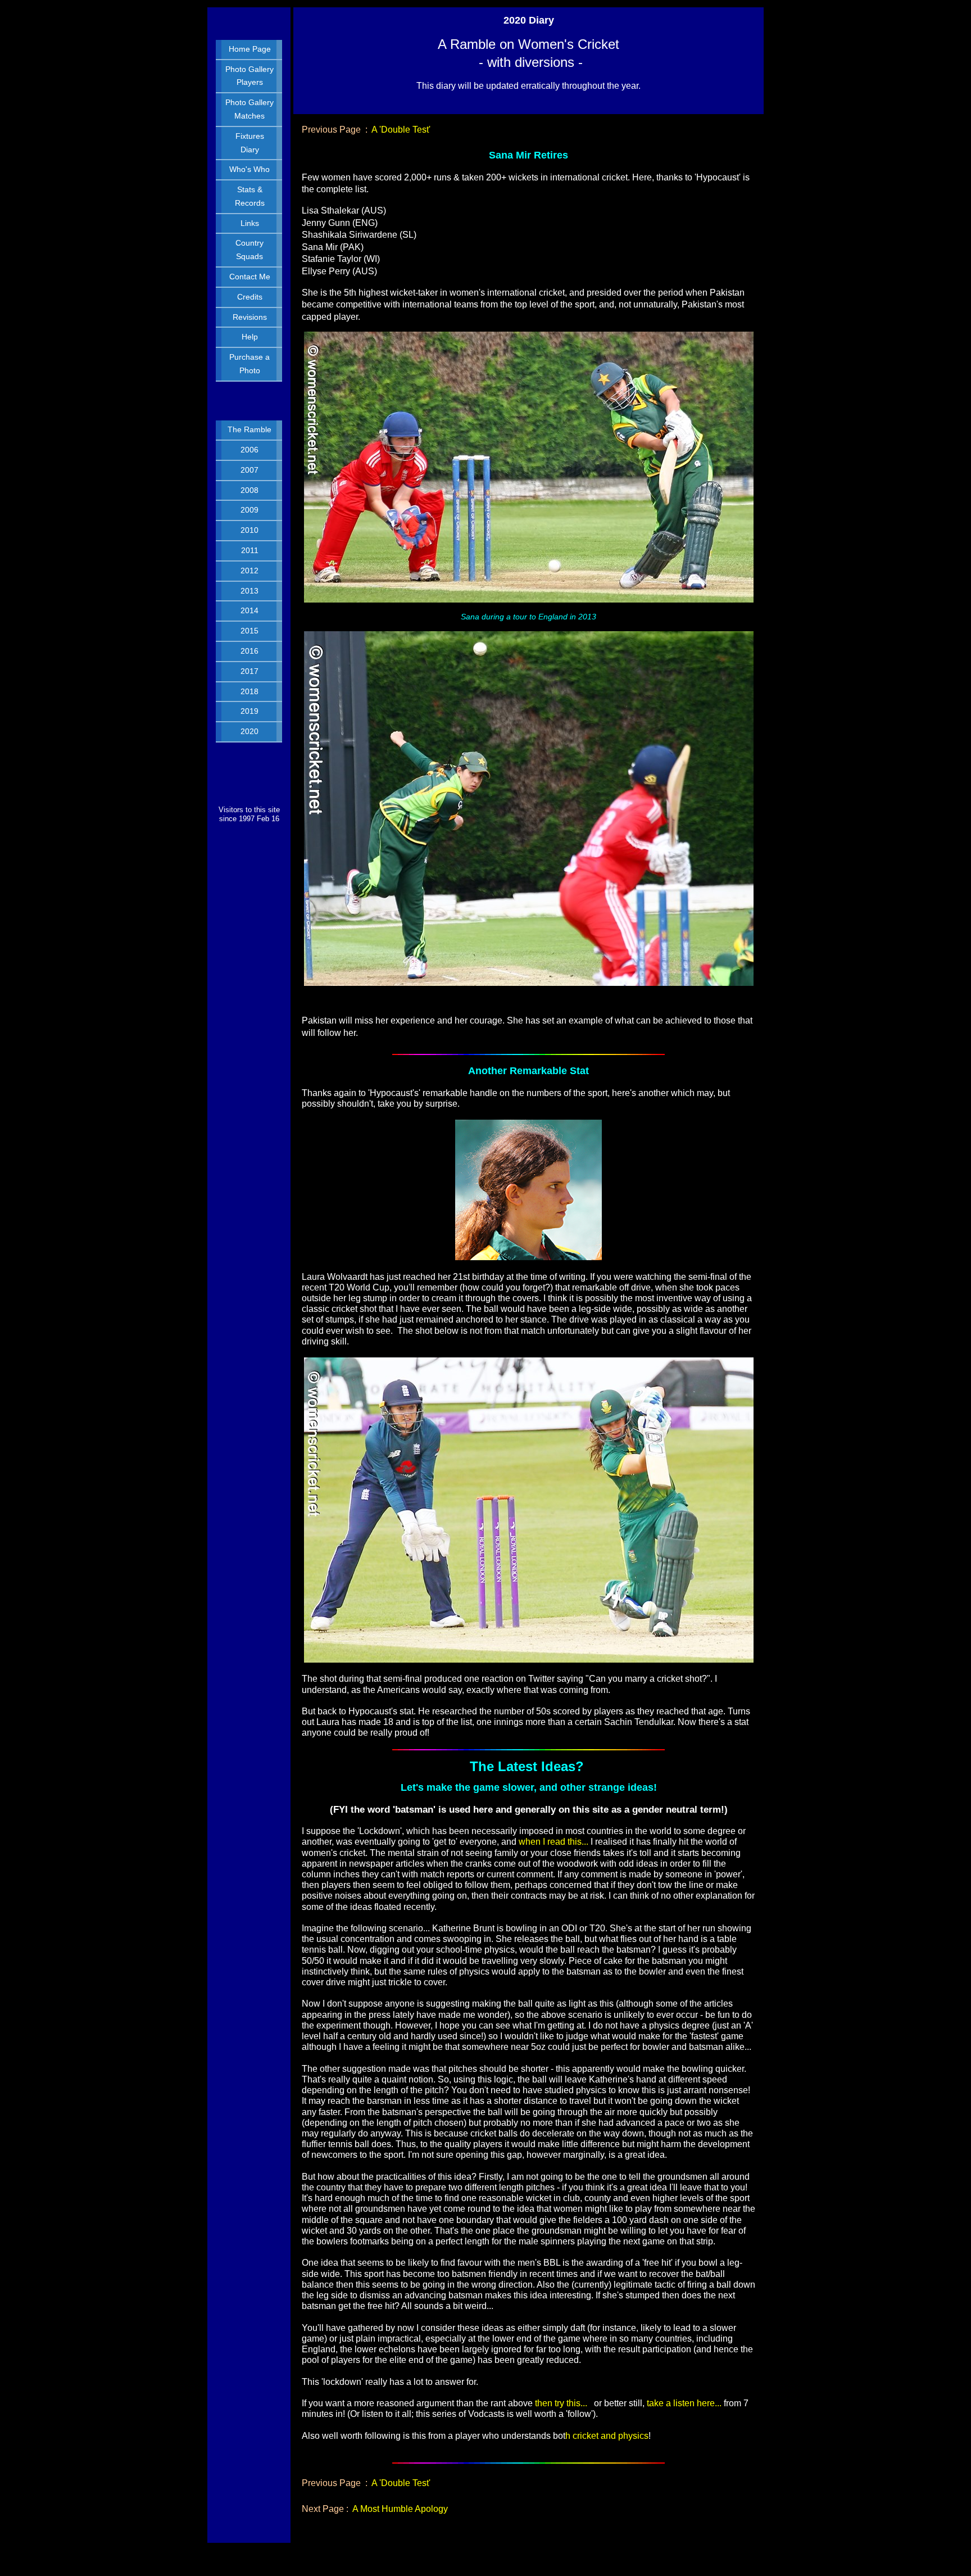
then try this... (561, 2403)
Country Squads (249, 250)
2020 (249, 731)
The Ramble (249, 429)
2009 (249, 510)
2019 (249, 711)
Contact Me (250, 277)
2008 (249, 490)
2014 (249, 610)
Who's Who (249, 169)
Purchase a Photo (249, 364)
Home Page (250, 49)
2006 (249, 450)
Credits (250, 297)
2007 (249, 470)
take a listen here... (684, 2403)
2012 (249, 571)
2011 (250, 550)
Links (250, 223)
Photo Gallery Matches (249, 109)
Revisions (250, 317)
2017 (249, 671)
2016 (249, 651)
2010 (249, 530)
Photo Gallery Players (249, 76)
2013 (249, 591)
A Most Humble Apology (400, 2509)
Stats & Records (250, 196)
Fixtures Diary (250, 143)
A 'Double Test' (401, 130)
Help (250, 337)
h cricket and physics (607, 2436)
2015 (249, 631)
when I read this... (552, 1842)
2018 (249, 691)
